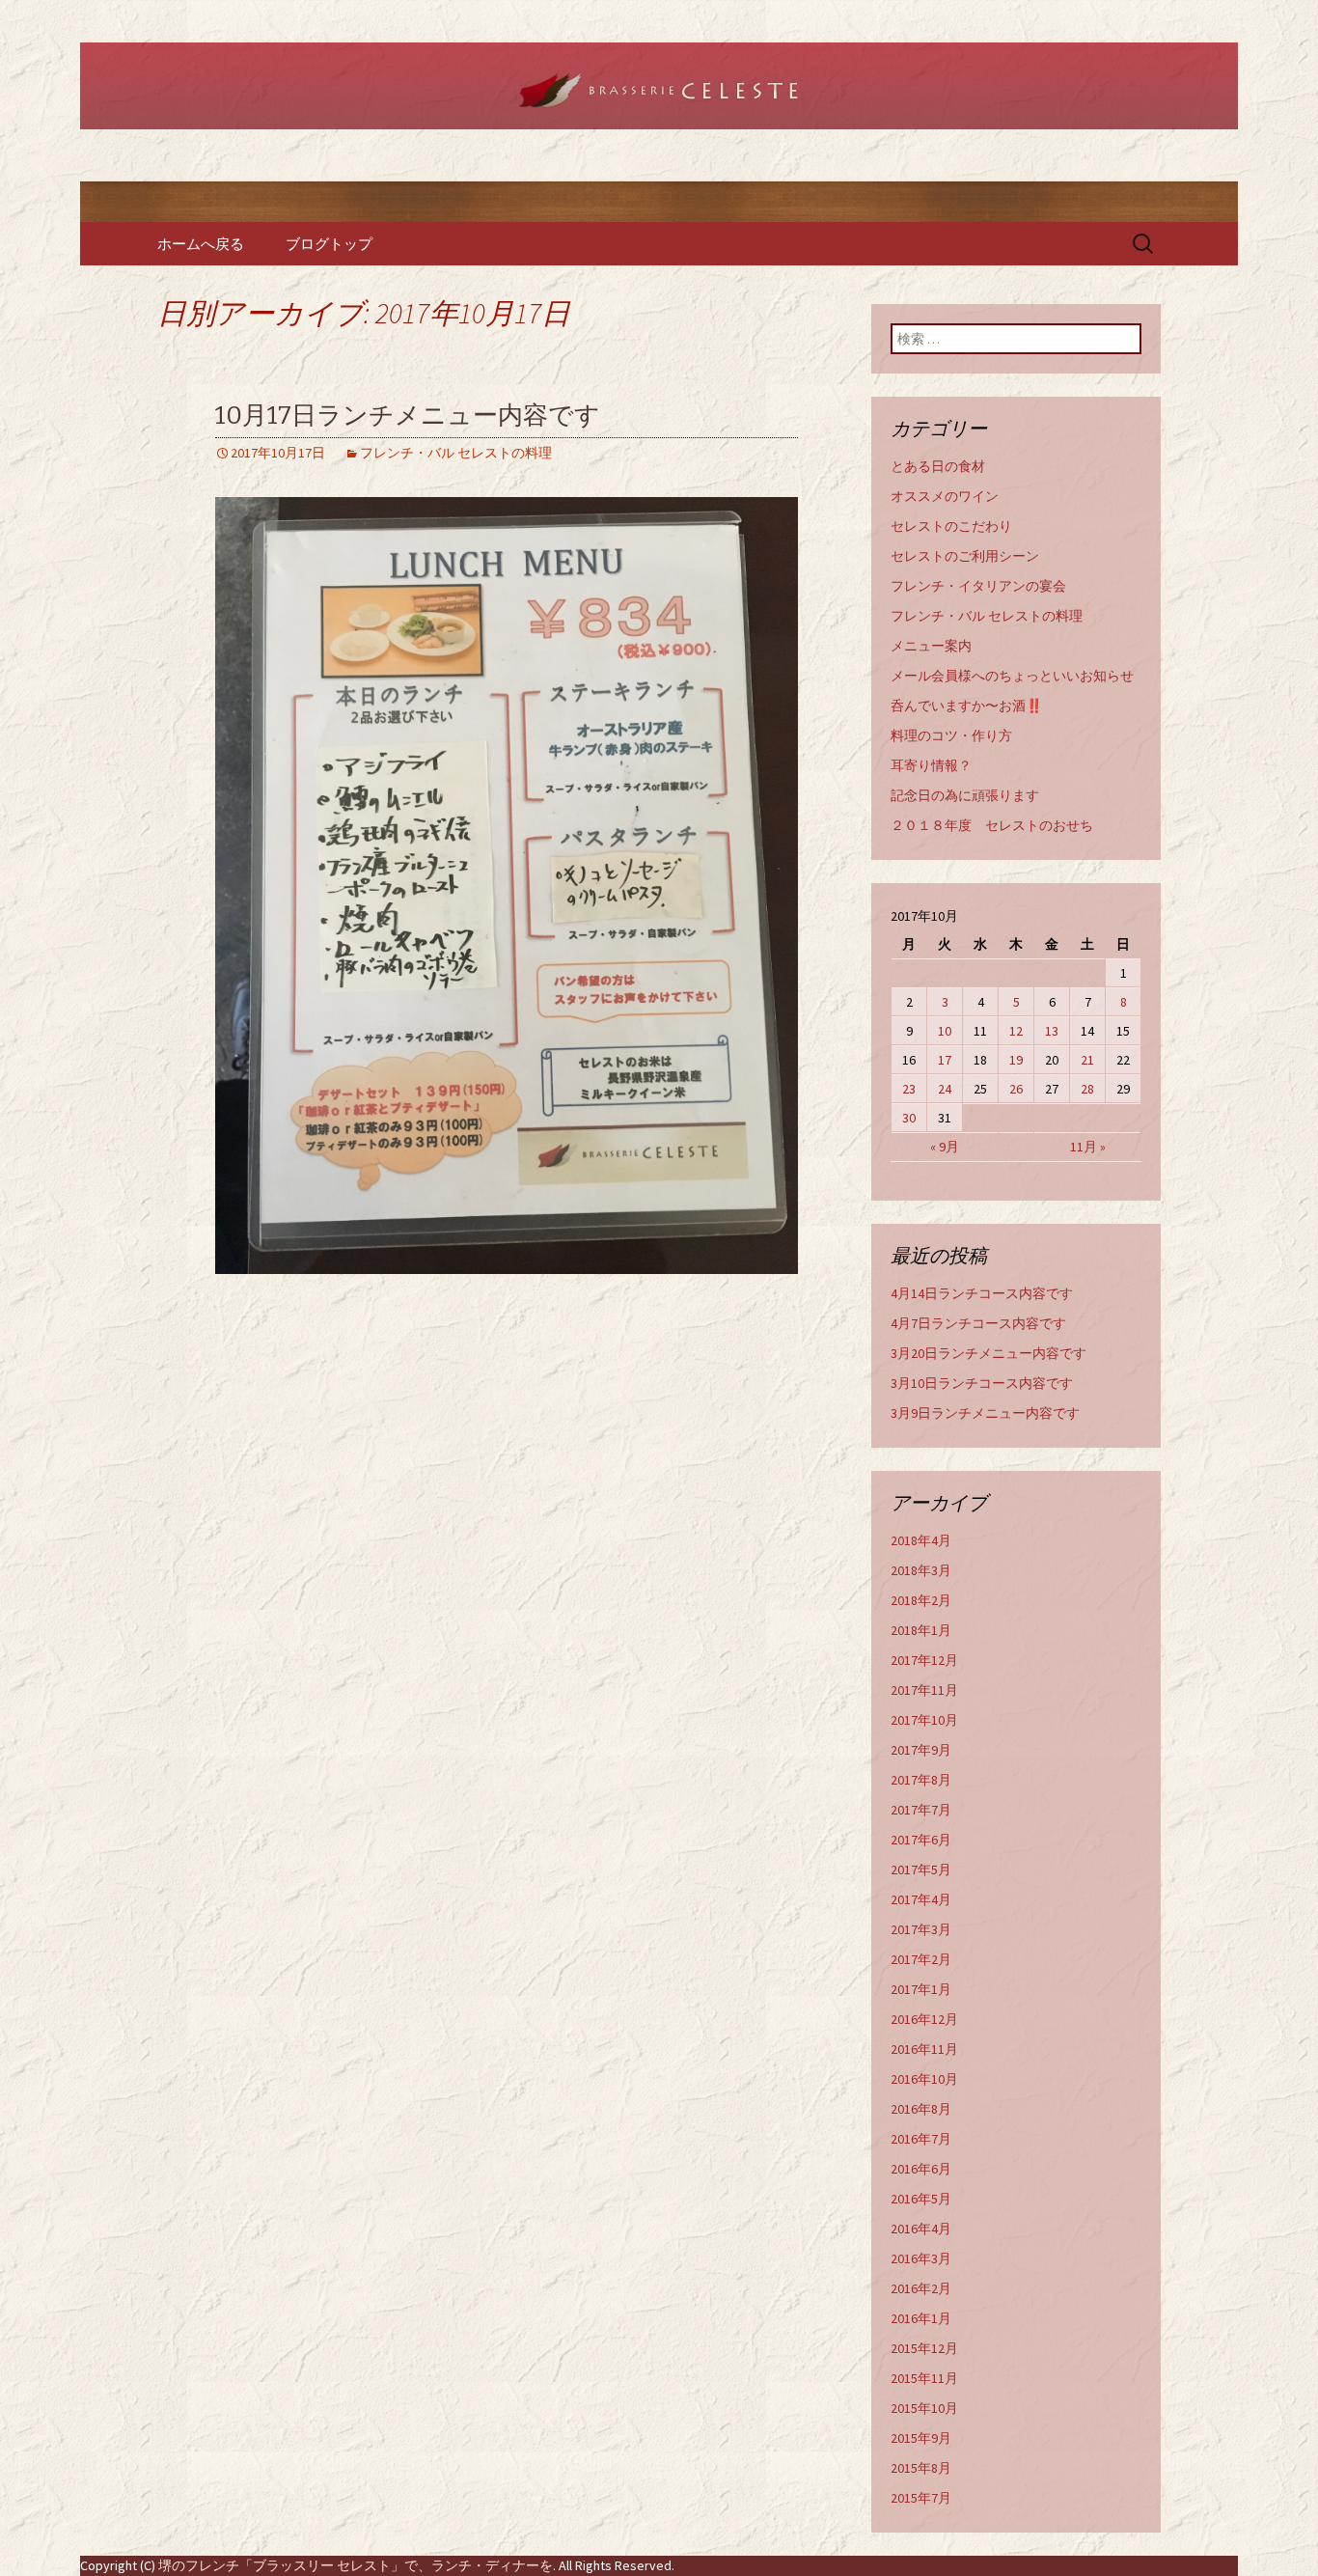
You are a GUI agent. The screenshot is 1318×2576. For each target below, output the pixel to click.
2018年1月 (921, 1630)
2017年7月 (921, 1810)
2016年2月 (921, 2288)
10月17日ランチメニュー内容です (408, 415)
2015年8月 (921, 2468)
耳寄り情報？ (931, 765)
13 (1052, 1031)
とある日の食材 (938, 466)
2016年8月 (921, 2109)
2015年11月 (924, 2378)
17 (945, 1060)
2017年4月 (921, 1899)
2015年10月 (924, 2408)
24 (945, 1089)
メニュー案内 (931, 646)
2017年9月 (921, 1750)
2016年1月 (921, 2318)
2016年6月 (921, 2169)
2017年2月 (921, 1959)
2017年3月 (921, 1929)
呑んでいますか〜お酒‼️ (966, 706)
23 (909, 1089)
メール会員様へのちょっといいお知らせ (1012, 676)
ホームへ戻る (201, 244)
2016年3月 (921, 2258)
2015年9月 (921, 2438)
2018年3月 (921, 1570)
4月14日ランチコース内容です (982, 1293)
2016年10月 (924, 2079)
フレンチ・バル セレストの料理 (456, 453)
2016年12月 (924, 2019)
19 (1016, 1060)
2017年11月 (924, 1690)
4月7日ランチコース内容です (978, 1323)
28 (1087, 1089)
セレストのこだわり (951, 526)
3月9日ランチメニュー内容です (985, 1413)
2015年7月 (921, 2498)
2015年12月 (924, 2348)
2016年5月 (921, 2199)
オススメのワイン (945, 496)
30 (909, 1118)
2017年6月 (921, 1840)
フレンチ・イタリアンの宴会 (978, 586)
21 (1087, 1060)
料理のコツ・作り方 (951, 735)
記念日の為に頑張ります (965, 795)
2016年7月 (921, 2139)
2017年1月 (921, 1989)
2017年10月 (924, 1720)
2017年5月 (921, 1870)
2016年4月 (921, 2229)
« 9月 (945, 1147)
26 (1016, 1089)
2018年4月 (921, 1540)
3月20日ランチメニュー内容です (988, 1353)
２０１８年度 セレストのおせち (992, 825)
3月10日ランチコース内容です (982, 1383)
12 (1016, 1031)
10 (945, 1031)
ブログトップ (329, 244)
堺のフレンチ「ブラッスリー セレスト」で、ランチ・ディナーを (356, 2565)
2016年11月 (924, 2049)
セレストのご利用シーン (965, 556)
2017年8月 (921, 1780)
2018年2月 (921, 1600)
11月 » (1088, 1147)
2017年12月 (924, 1660)
